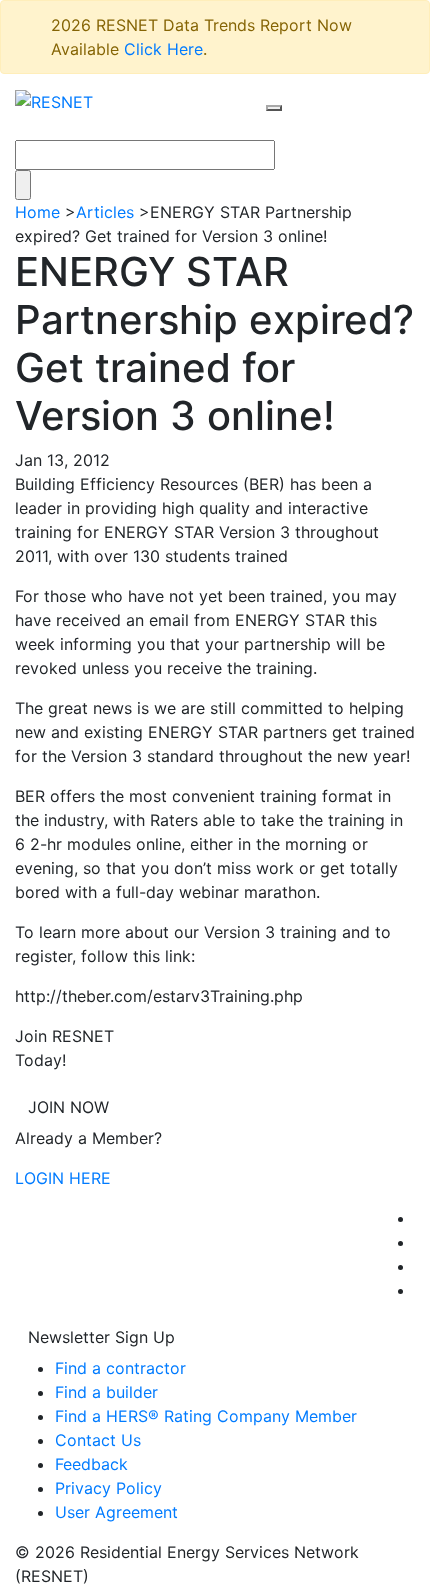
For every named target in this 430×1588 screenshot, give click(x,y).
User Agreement (116, 1512)
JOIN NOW (68, 1107)
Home (37, 212)
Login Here (63, 1178)
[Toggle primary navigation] (295, 127)
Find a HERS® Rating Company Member (206, 1416)
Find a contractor (120, 1368)
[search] (274, 108)
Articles (105, 212)
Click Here (163, 49)
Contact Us (98, 1440)
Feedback (91, 1464)
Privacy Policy (108, 1488)
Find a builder (106, 1392)
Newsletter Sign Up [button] (101, 1337)
